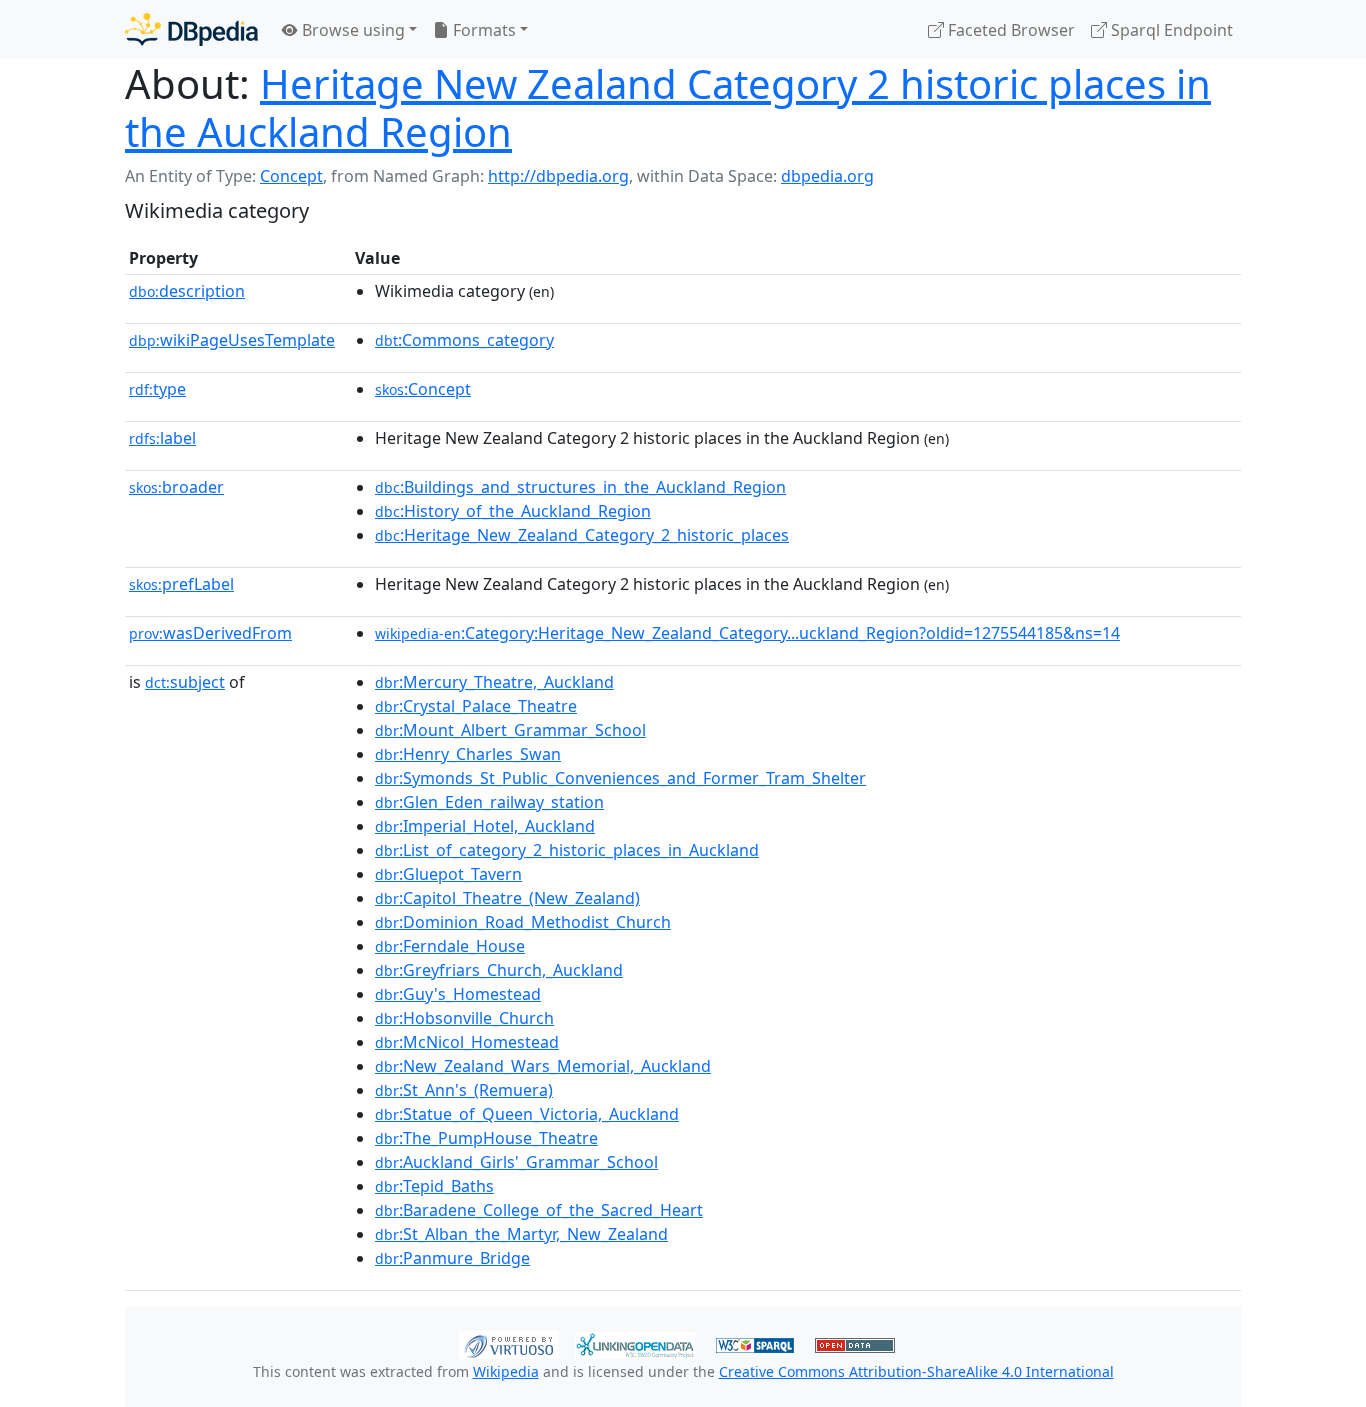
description (187, 291)
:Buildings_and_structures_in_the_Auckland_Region (580, 487)
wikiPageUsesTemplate (232, 340)
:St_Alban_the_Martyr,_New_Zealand (521, 1234)
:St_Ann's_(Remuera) (464, 1090)
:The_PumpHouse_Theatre (486, 1138)
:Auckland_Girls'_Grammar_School (516, 1162)
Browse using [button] (351, 30)
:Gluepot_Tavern (448, 874)
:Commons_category (464, 340)
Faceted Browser (1009, 30)
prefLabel (181, 584)
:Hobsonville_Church (464, 1018)
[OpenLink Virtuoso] (509, 1343)
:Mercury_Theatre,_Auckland (494, 682)
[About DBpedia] (191, 29)
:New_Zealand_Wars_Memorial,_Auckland (543, 1066)
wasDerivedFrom (210, 633)
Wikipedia (506, 1371)
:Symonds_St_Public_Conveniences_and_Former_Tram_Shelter (620, 778)
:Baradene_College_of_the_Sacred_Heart (539, 1210)
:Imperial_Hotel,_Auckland (485, 826)
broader (176, 487)
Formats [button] (482, 30)
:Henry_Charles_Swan (468, 754)
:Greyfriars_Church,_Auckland (499, 970)
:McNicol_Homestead (467, 1042)
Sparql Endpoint (1170, 30)
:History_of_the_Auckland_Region (513, 511)
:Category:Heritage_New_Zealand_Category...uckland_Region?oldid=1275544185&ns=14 (747, 633)
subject (185, 682)
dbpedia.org (827, 176)
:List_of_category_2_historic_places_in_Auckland (567, 850)
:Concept (423, 389)
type (157, 389)
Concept (291, 176)
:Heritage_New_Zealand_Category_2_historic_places (582, 535)
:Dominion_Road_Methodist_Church (523, 922)
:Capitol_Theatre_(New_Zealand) (507, 898)
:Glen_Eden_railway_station (489, 802)
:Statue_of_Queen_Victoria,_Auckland (527, 1114)
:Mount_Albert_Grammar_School (510, 730)
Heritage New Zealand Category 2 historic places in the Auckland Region (668, 107)
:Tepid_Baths (434, 1186)
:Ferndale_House (450, 946)
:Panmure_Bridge (452, 1258)
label (162, 438)
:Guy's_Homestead (458, 994)
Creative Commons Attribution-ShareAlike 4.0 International (916, 1371)
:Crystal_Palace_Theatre (476, 706)
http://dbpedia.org (558, 176)
